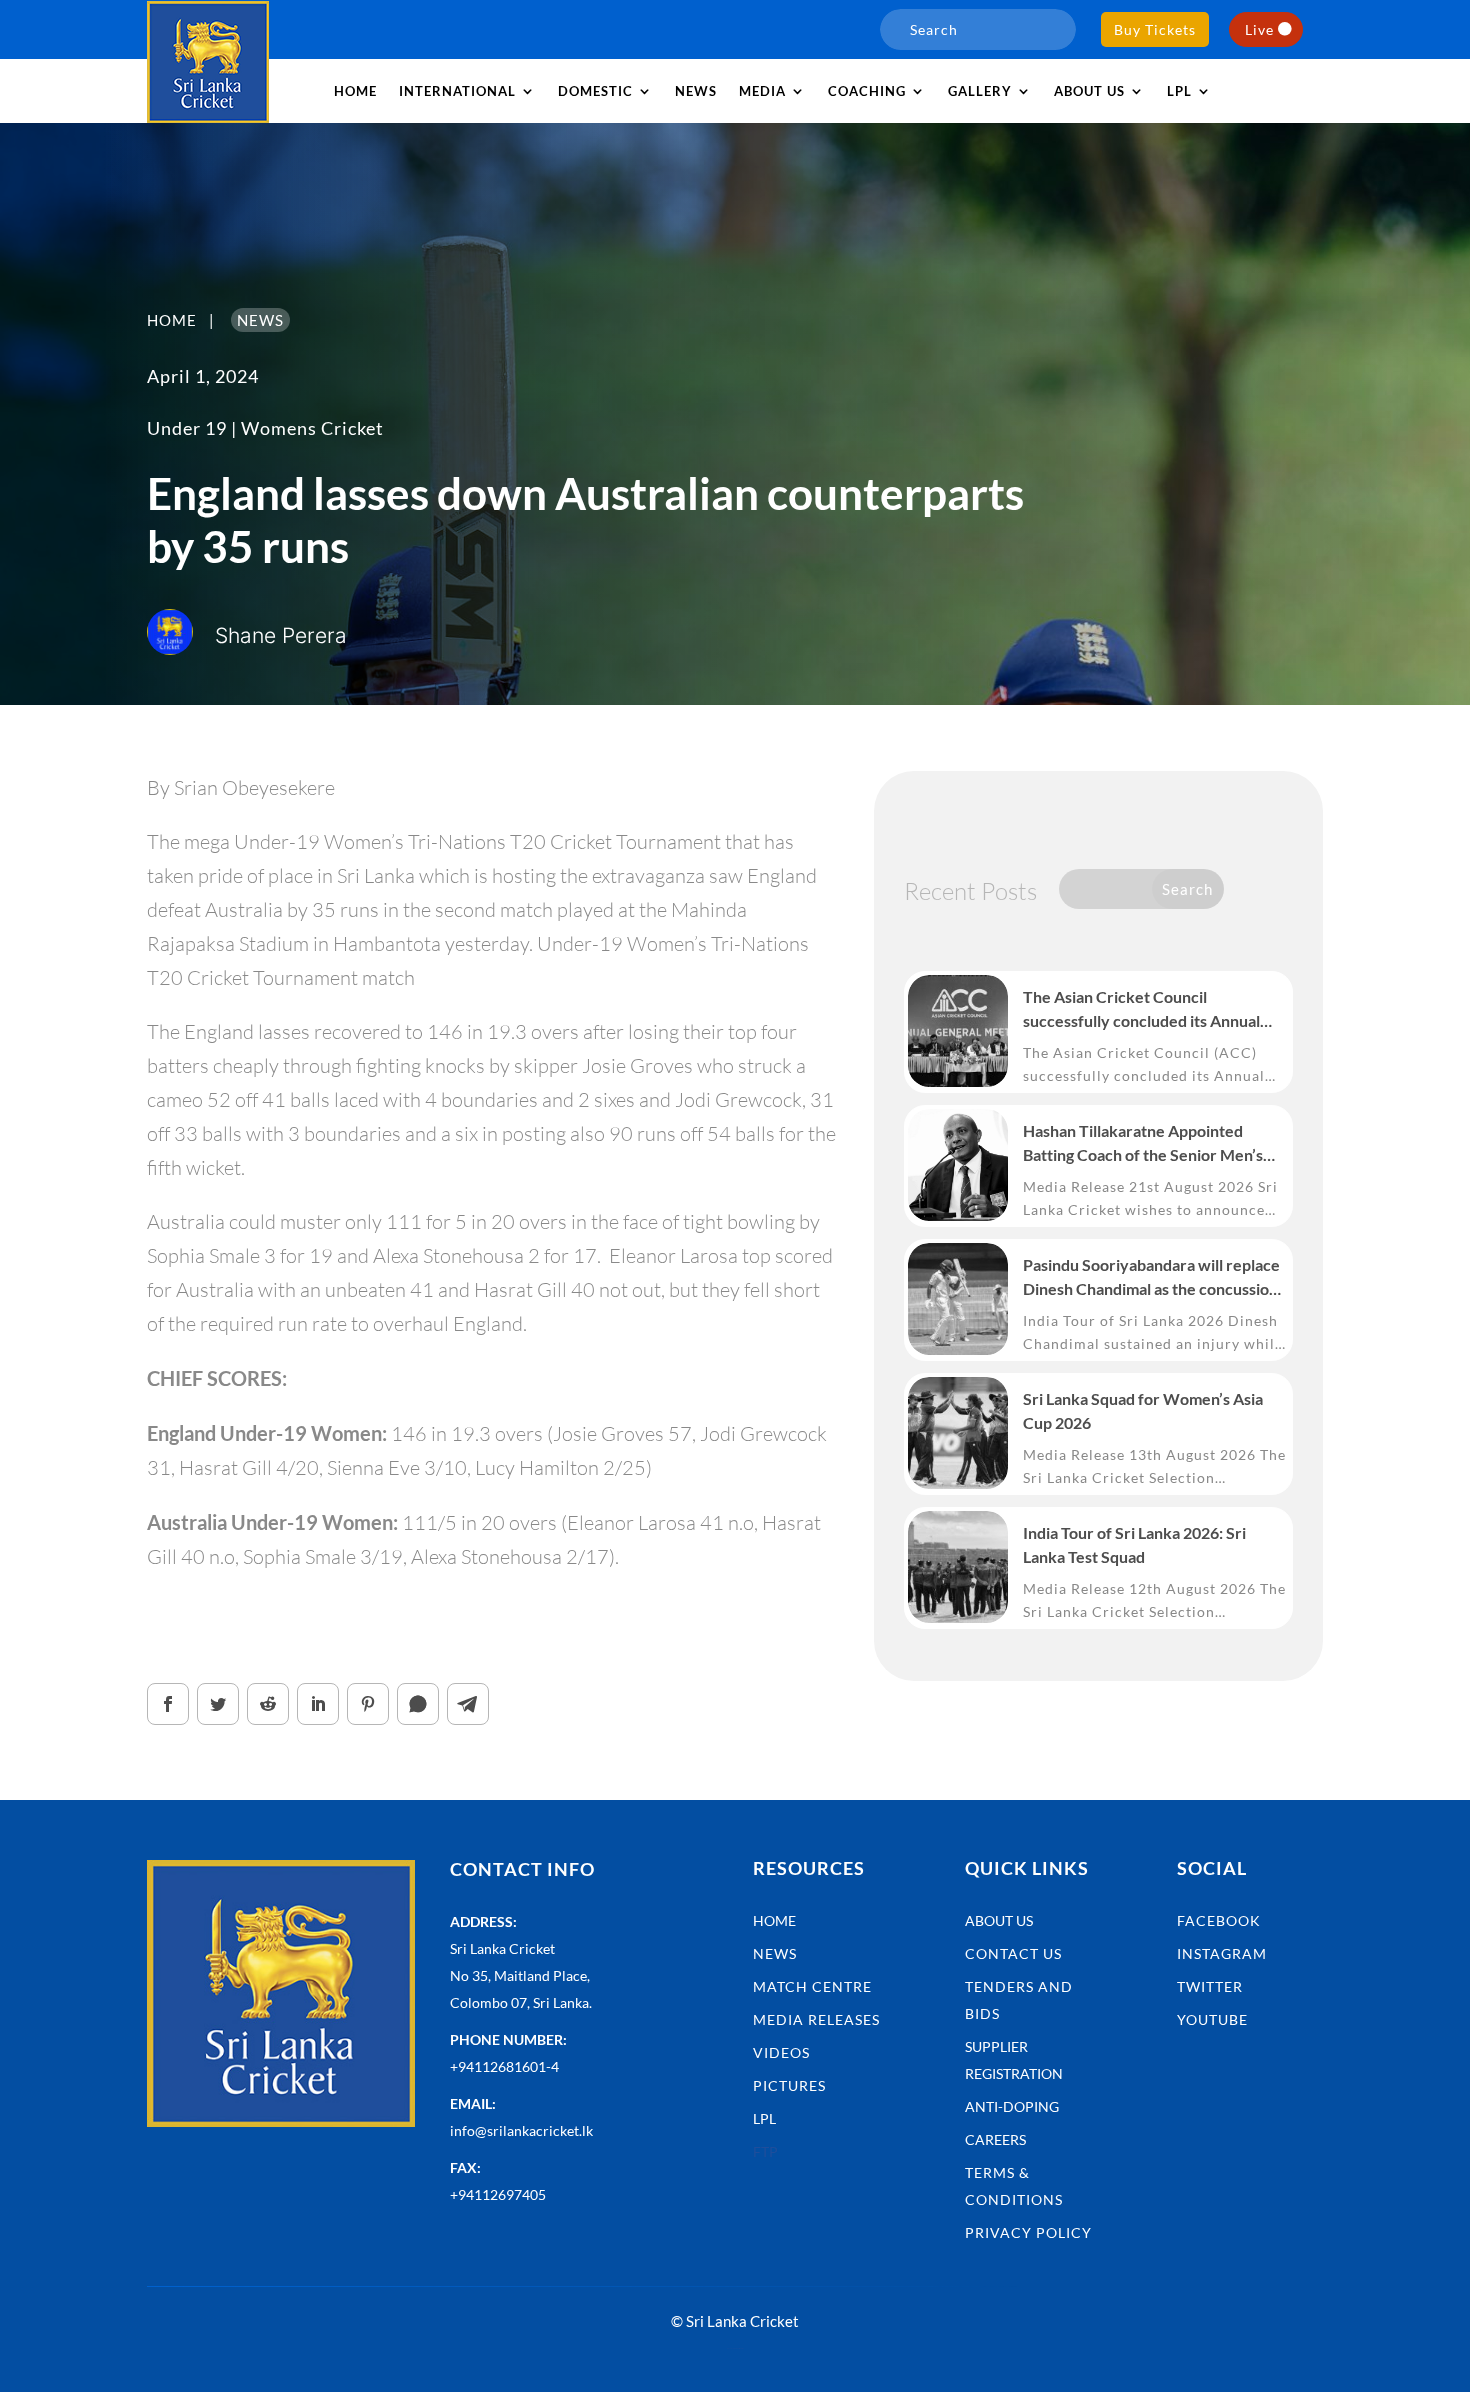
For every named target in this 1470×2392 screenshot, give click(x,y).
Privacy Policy (1028, 2232)
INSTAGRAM (1222, 1953)
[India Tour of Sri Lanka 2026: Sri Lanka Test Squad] (958, 1567)
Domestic (595, 91)
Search (1187, 889)
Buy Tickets (1155, 29)
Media (762, 91)
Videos (781, 2052)
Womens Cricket (312, 428)
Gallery (980, 91)
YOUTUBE (1212, 2019)
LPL (1179, 91)
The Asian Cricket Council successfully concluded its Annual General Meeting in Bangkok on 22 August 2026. (1145, 1010)
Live (1259, 29)
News (696, 91)
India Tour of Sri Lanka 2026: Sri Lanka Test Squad (1134, 1544)
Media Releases (816, 2019)
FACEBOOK (1219, 1920)
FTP (765, 2151)
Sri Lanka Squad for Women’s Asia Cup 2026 (1143, 1410)
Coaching (867, 91)
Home (355, 91)
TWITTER (1210, 1986)
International (457, 91)
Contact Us (1013, 1953)
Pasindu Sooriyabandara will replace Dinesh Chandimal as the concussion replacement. (1151, 1278)
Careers (995, 2139)
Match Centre (812, 1986)
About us (1089, 91)
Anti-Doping (1012, 2106)
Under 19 (187, 428)
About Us (999, 1920)
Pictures (789, 2085)
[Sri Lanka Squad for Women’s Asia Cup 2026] (958, 1433)
